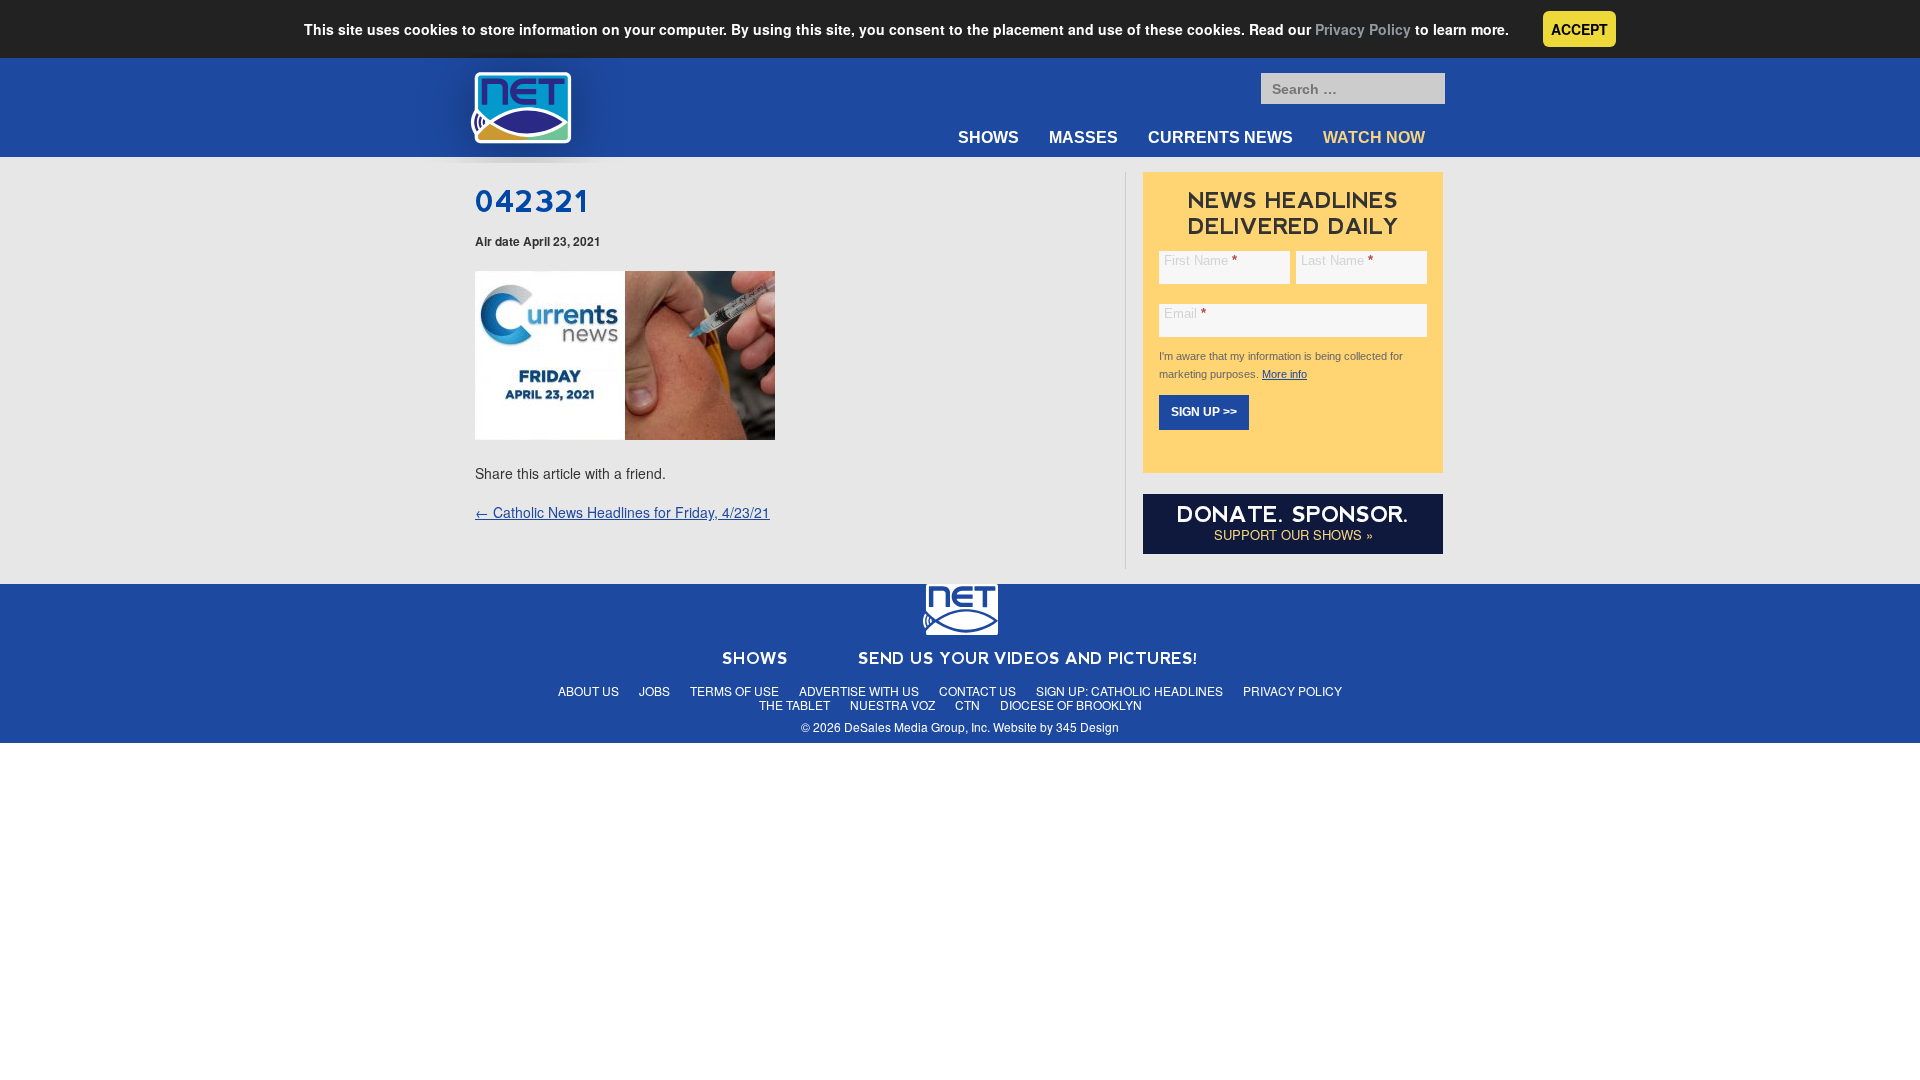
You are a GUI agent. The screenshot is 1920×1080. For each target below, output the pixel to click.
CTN (967, 704)
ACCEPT (1579, 29)
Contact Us (977, 690)
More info (1284, 374)
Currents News (1220, 137)
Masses (1083, 137)
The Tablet (794, 704)
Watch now (1374, 137)
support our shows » (1293, 534)
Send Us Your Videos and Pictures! (1028, 658)
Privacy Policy (1363, 29)
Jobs (654, 690)
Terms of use (734, 690)
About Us (588, 690)
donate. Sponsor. (1293, 514)
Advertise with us (859, 690)
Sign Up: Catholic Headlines (1129, 690)
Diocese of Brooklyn (1071, 704)
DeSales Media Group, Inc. (917, 726)
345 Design (1087, 726)
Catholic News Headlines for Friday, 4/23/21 (622, 512)
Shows (988, 137)
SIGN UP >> (1204, 412)
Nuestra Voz (892, 704)
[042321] (625, 434)
